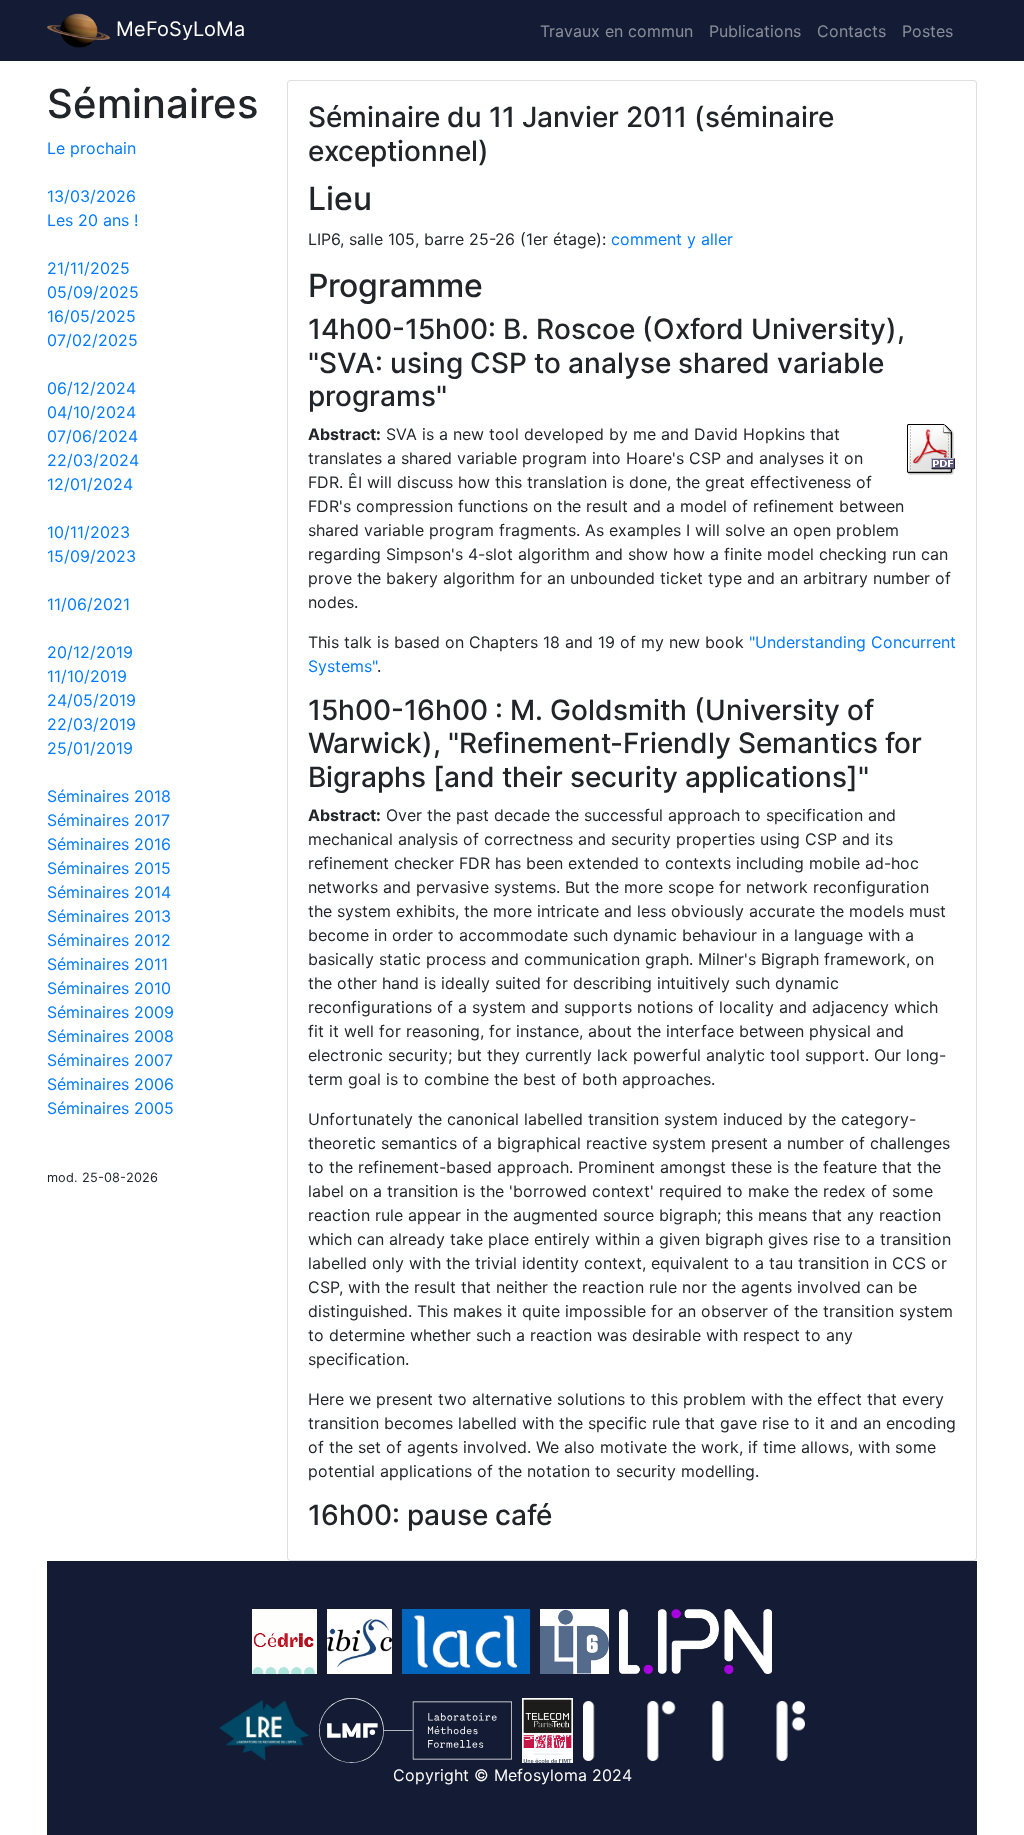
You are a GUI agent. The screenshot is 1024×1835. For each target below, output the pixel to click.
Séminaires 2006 (110, 1084)
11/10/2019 (87, 676)
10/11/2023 (88, 532)
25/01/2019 (90, 748)
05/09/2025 (93, 292)
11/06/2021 (88, 604)
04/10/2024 (91, 412)
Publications (755, 31)
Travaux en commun (616, 31)
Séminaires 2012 (109, 940)
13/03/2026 (91, 196)
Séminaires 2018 (109, 796)
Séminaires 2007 (110, 1060)
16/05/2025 (91, 316)
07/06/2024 (92, 436)
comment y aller (672, 239)
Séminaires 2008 (110, 1036)
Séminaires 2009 (110, 1012)
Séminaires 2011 (107, 964)
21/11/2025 (88, 268)
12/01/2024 (90, 484)
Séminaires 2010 (109, 988)
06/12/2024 (91, 388)
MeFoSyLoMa (177, 29)
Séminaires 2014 (109, 892)
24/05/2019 (91, 700)
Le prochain (91, 148)
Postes (927, 31)
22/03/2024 (93, 460)
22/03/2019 (91, 724)
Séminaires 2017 (108, 820)
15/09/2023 (91, 556)
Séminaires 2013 (109, 916)
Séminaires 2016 (109, 844)
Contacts (851, 31)
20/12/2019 (90, 652)
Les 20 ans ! (92, 220)
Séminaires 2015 (109, 868)
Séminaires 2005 (110, 1108)
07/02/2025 (92, 340)
